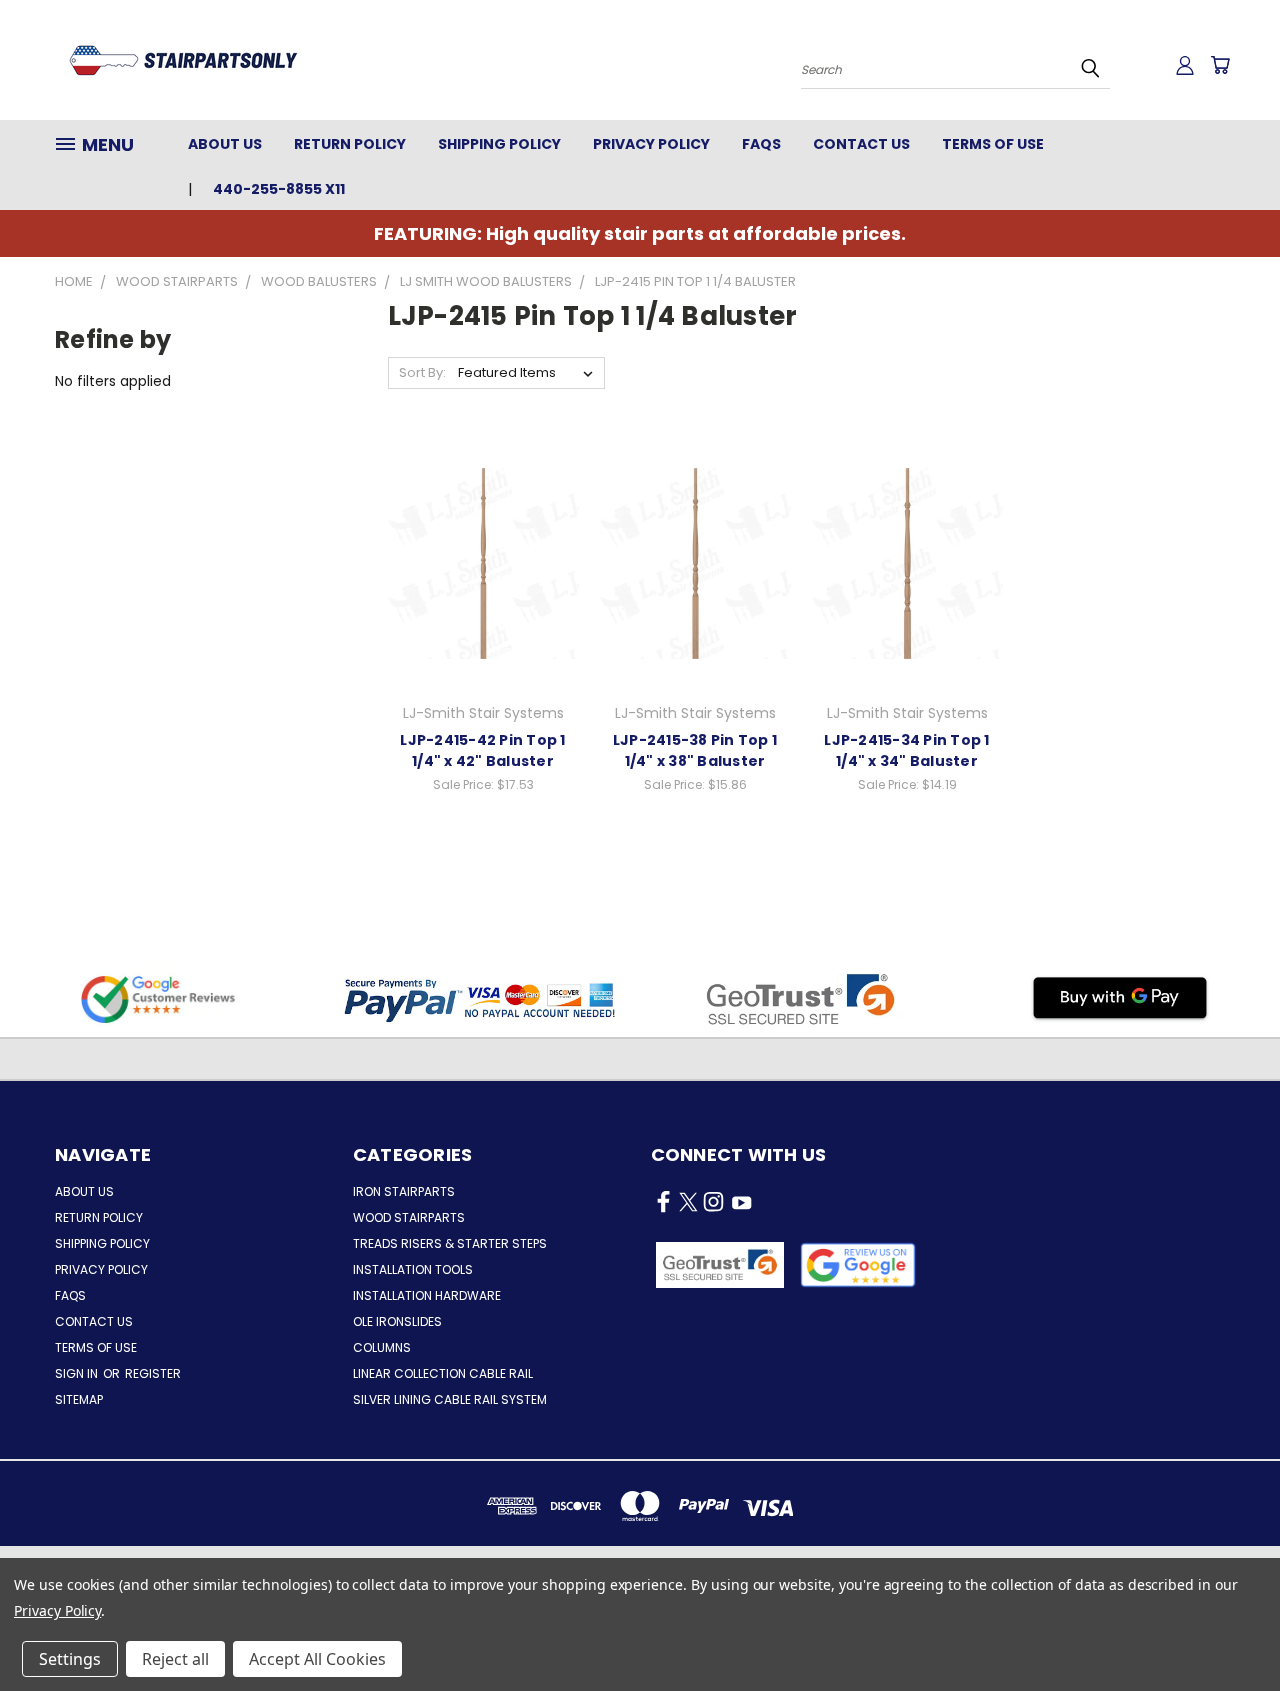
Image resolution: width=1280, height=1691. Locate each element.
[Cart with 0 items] (1220, 65)
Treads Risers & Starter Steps (450, 1243)
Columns (382, 1347)
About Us (225, 144)
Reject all (175, 1659)
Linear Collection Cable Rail (443, 1373)
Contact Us (861, 144)
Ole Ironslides (397, 1321)
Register (153, 1373)
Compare (476, 542)
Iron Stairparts (404, 1191)
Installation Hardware (427, 1295)
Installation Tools (413, 1269)
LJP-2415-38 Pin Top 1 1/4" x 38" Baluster (695, 750)
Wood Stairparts (409, 1217)
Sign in (78, 1373)
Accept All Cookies (317, 1659)
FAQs (761, 144)
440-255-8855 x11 (279, 189)
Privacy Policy (651, 144)
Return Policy (350, 144)
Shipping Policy (499, 144)
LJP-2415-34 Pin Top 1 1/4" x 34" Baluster (906, 750)
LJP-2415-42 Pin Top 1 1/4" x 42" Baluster (482, 750)
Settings (70, 1659)
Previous (1227, 1628)
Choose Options (483, 579)
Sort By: (422, 372)
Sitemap (79, 1399)
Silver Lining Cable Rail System (450, 1399)
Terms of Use (993, 144)
